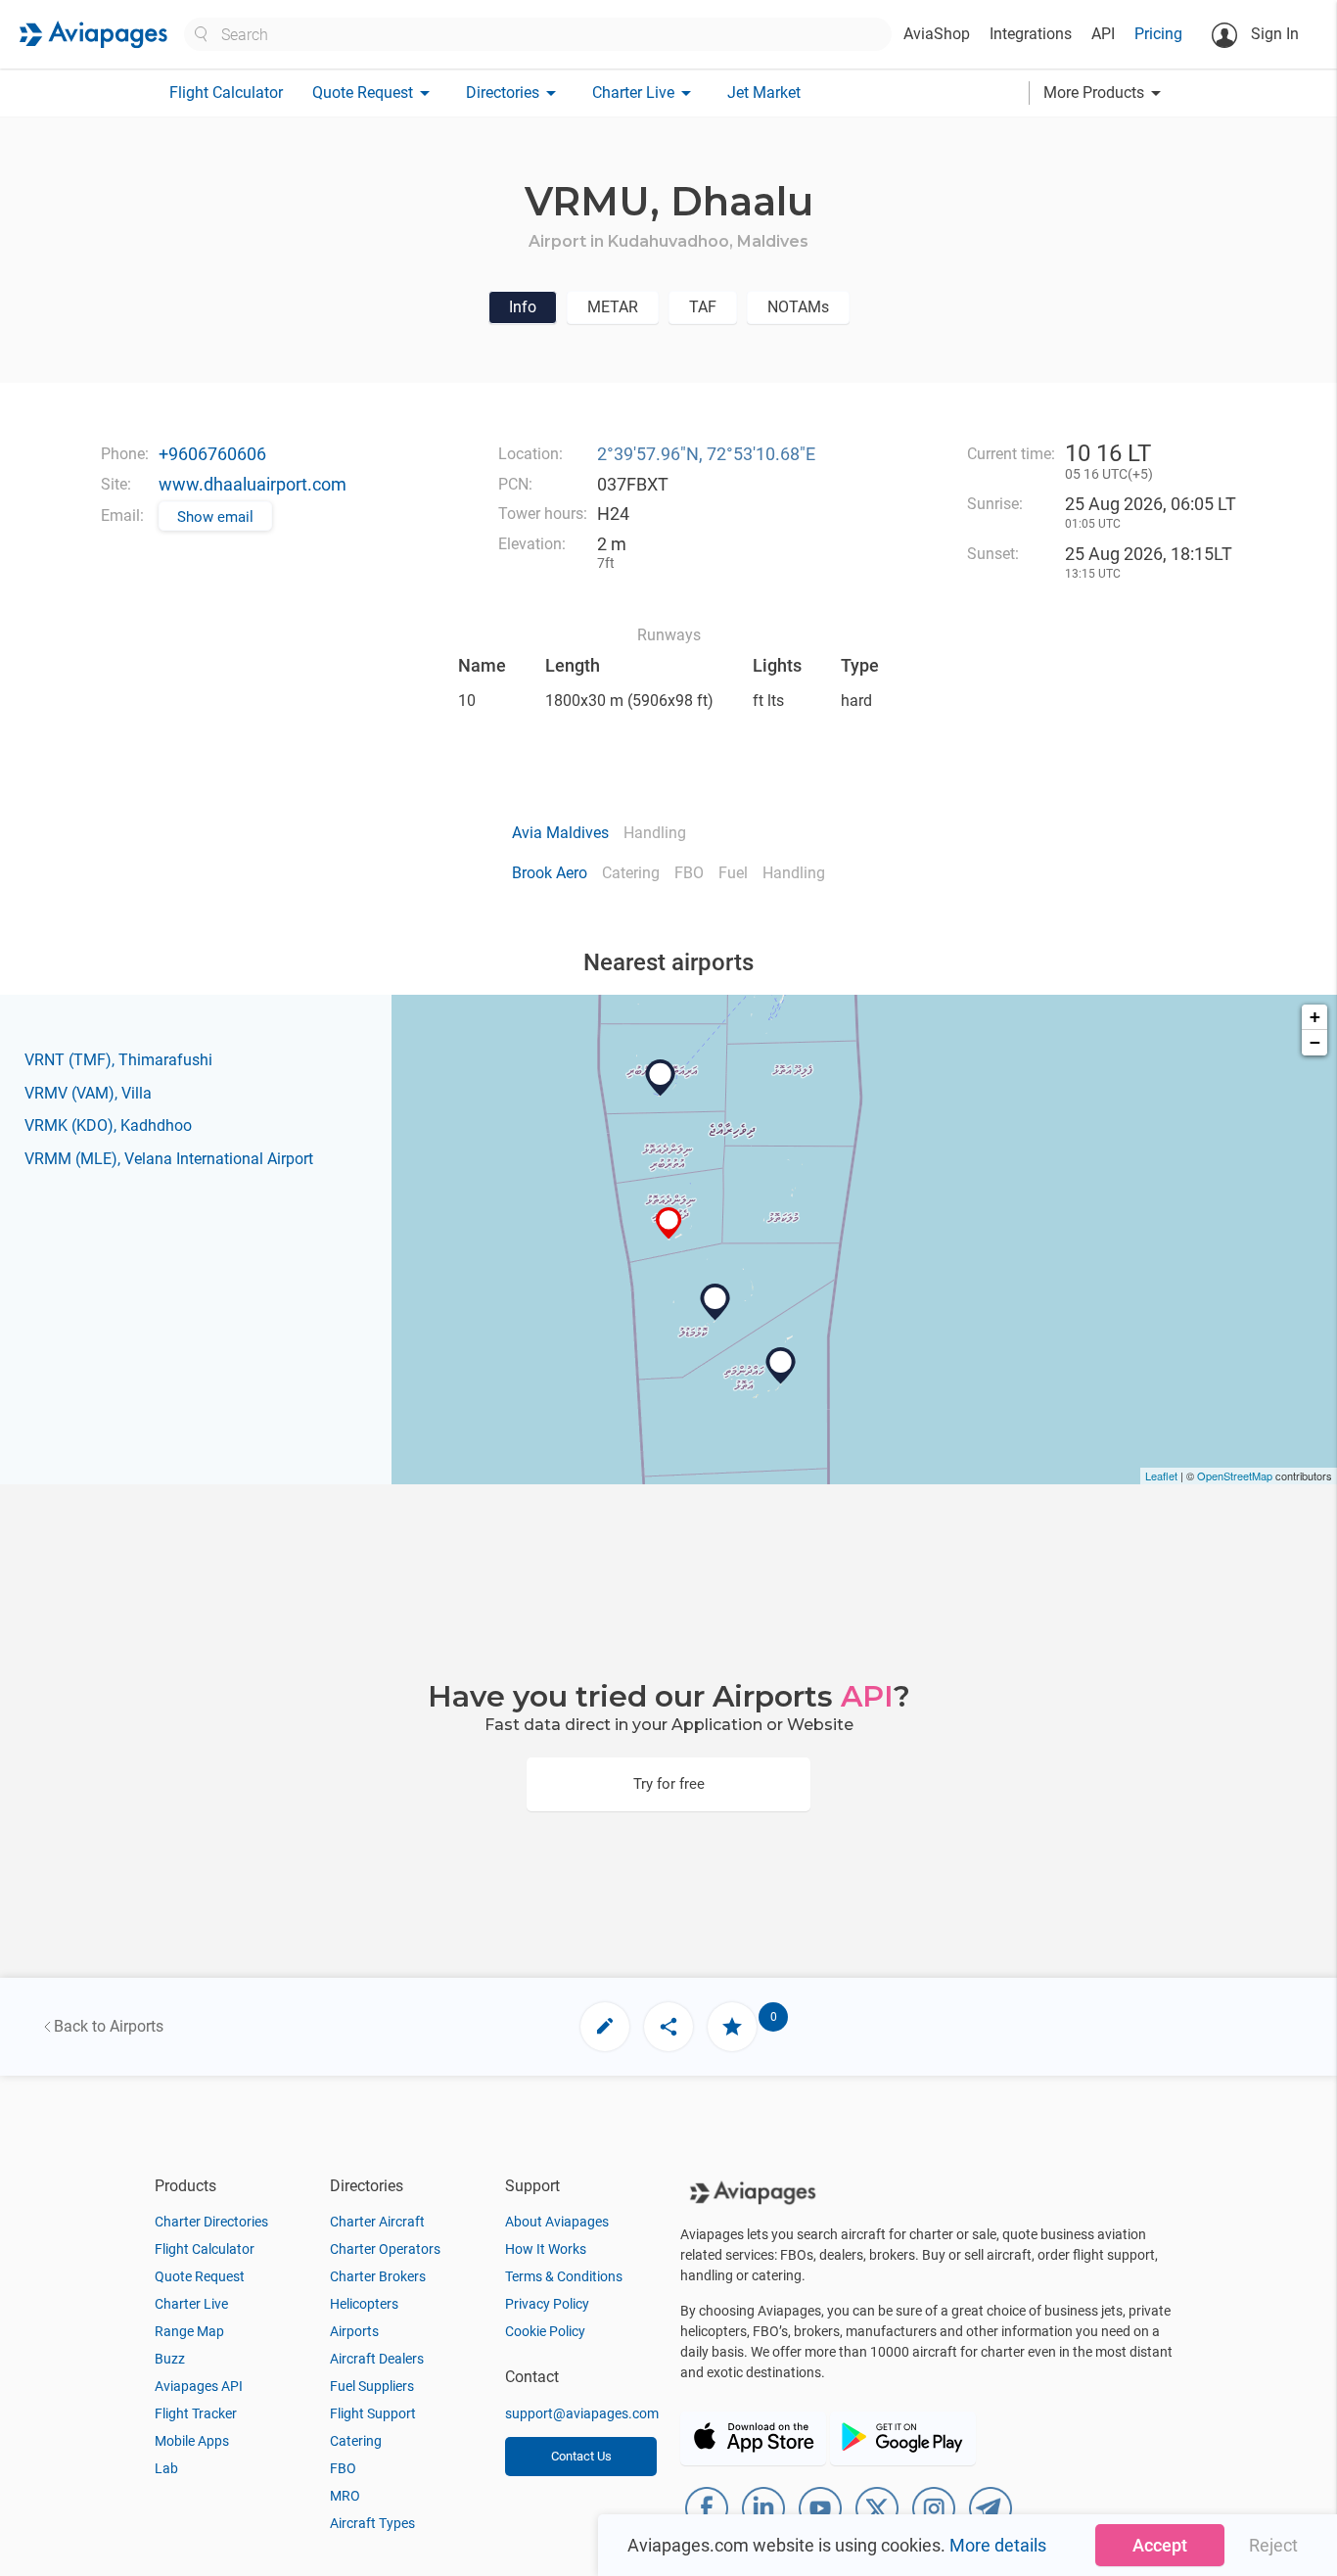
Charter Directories (211, 2222)
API (1103, 34)
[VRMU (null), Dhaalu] (669, 1223)
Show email (215, 517)
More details (998, 2545)
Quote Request (200, 2276)
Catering (356, 2441)
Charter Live (191, 2304)
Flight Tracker (196, 2413)
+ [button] (1315, 1017)
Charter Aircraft (377, 2222)
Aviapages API (199, 2386)
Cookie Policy (545, 2331)
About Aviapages (557, 2222)
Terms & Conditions (564, 2276)
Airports (354, 2331)
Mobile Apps (192, 2441)
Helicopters (364, 2304)
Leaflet (1161, 1475)
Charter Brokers (378, 2276)
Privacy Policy (547, 2304)
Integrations (1031, 34)
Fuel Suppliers (372, 2386)
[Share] (668, 2027)
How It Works (546, 2249)
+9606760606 (212, 454)
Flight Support (373, 2413)
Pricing (1158, 34)
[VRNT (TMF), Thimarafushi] (715, 1302)
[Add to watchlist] (732, 2027)
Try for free (669, 1784)
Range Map (189, 2331)
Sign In (1273, 34)
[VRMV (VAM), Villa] (661, 1078)
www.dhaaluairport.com (253, 484)
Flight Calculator (226, 93)
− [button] (1315, 1042)
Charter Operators (385, 2249)
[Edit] (605, 2027)
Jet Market (764, 93)
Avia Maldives (560, 833)
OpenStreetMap (1235, 1475)
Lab (166, 2468)
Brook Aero (550, 873)
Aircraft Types (372, 2523)
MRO (345, 2496)
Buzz (170, 2359)
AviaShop (937, 34)
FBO (343, 2468)
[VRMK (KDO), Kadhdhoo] (781, 1366)
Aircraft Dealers (377, 2359)
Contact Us (581, 2456)
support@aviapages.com (582, 2413)
